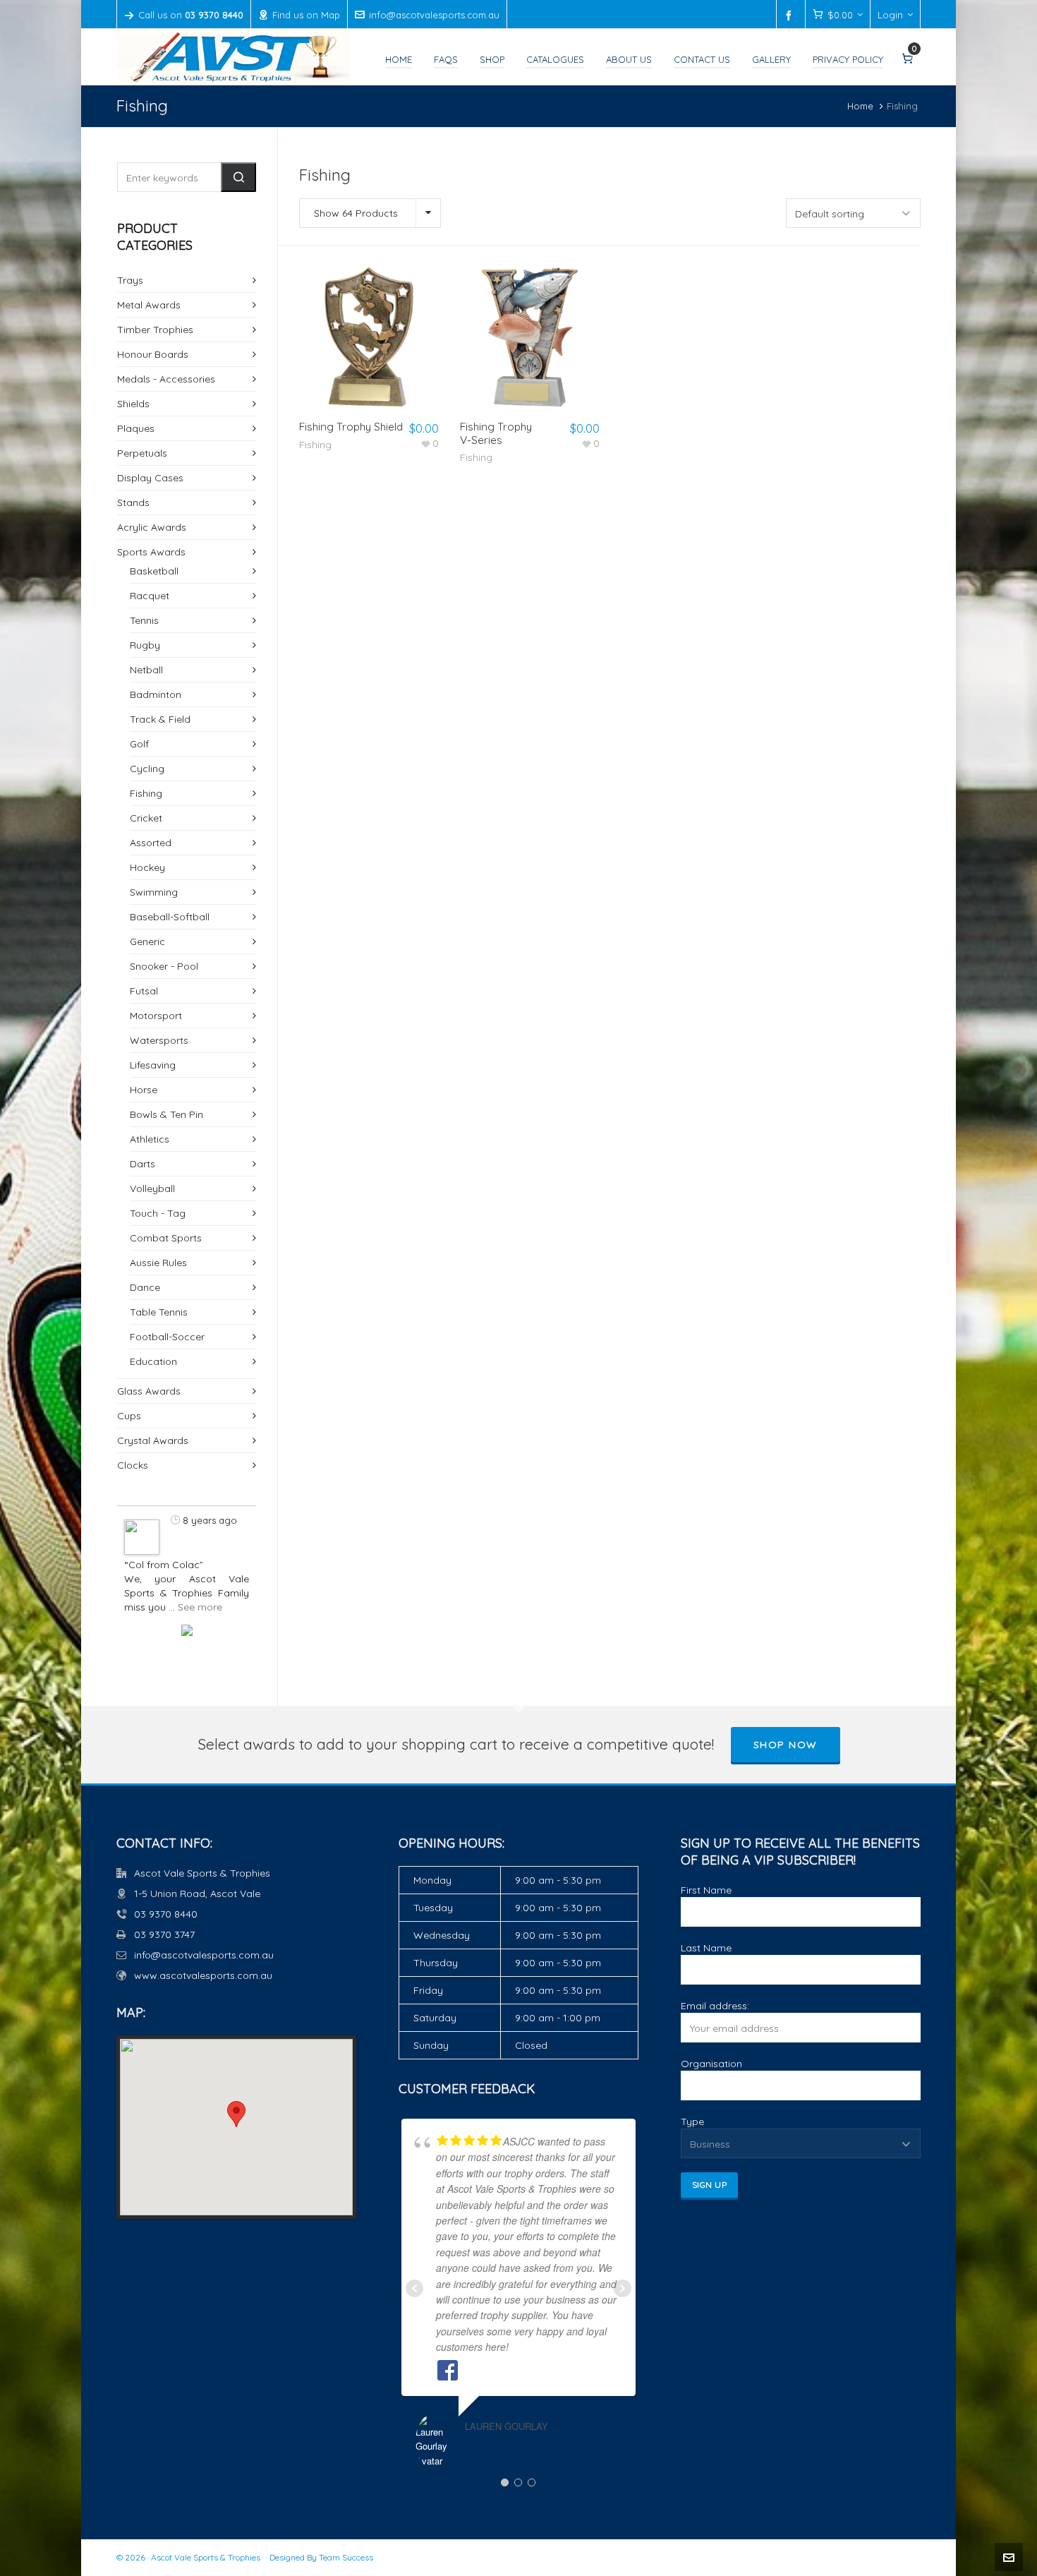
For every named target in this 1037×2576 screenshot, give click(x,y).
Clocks (133, 1465)
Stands (133, 502)
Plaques (136, 428)
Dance (145, 1287)
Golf (139, 744)
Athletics (150, 1139)
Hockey (147, 867)
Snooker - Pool (164, 966)
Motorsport (156, 1016)
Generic (147, 941)
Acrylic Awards (152, 527)
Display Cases (150, 478)
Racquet (150, 596)
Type (692, 2121)
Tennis (144, 620)
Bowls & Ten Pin (166, 1114)
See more (200, 1607)
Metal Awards (149, 305)
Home (860, 106)
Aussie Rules (158, 1263)
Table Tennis (159, 1312)
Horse (144, 1090)
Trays (130, 280)
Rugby (145, 645)
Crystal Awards (153, 1440)
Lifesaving (153, 1065)
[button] (238, 177)
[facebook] (791, 16)
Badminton (156, 694)
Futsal (144, 991)
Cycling (147, 769)
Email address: (715, 2006)
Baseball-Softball (170, 917)
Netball (146, 670)
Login (890, 15)
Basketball (154, 571)
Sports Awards (151, 552)
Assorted (151, 843)
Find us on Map (306, 15)
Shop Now (786, 1745)
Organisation (711, 2064)
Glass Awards (149, 1391)
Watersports (159, 1040)
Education (153, 1361)
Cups (129, 1416)
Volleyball (152, 1188)
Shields (133, 404)
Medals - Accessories (166, 379)
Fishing (315, 445)
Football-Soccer (167, 1337)
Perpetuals (142, 453)
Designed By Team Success (321, 2557)
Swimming (154, 892)
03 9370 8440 (166, 1914)
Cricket (146, 818)
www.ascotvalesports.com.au (203, 1975)
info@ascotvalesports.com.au (434, 15)
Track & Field (160, 719)
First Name (706, 1890)
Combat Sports (166, 1238)
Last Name (706, 1948)
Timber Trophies (155, 330)
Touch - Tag (158, 1213)
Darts (142, 1164)
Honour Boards (153, 354)
